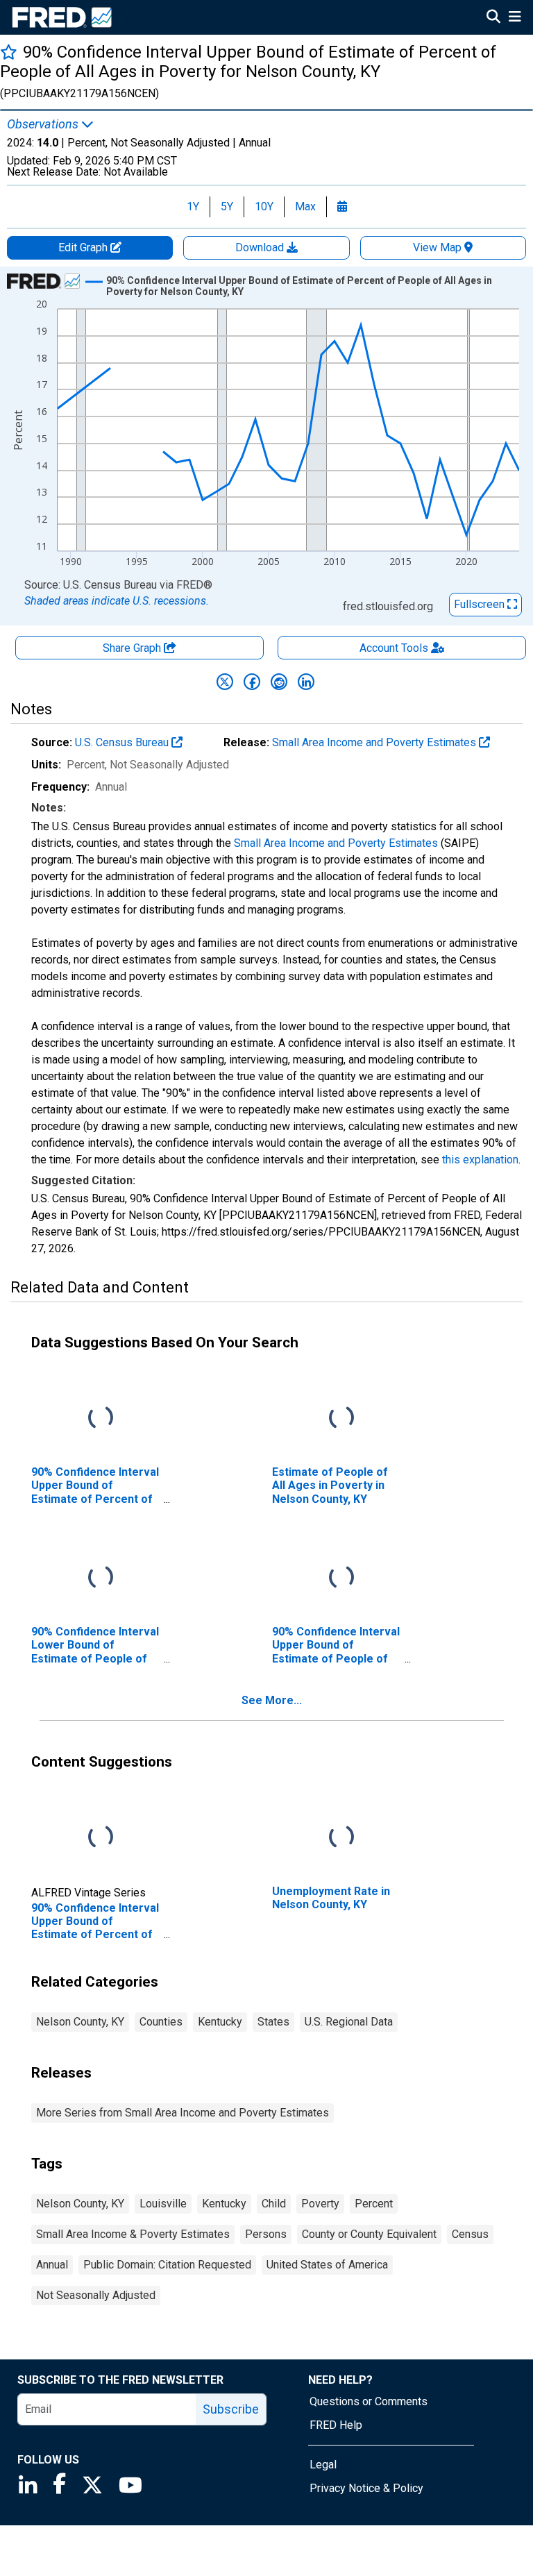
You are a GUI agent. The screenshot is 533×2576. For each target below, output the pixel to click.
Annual (52, 2265)
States (273, 2022)
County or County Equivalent (369, 2234)
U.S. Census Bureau (123, 742)
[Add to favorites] (9, 52)
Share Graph (133, 648)
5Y (227, 207)
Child (274, 2204)
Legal (323, 2465)
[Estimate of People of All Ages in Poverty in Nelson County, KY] (341, 1419)
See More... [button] (272, 1700)
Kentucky (220, 2022)
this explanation (480, 1160)
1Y (193, 207)
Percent (374, 2204)
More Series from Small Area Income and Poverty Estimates (183, 2113)
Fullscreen (481, 604)
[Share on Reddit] (279, 682)
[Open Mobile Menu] (515, 18)
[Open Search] (493, 18)
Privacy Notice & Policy (366, 2488)
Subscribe (231, 2409)
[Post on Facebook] (252, 682)
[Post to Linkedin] (306, 682)
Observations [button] (44, 124)
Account (394, 648)
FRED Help (336, 2425)
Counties (161, 2022)
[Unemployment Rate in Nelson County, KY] (341, 1838)
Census (470, 2234)
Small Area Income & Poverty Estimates (133, 2234)
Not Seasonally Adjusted (96, 2295)
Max (305, 207)
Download (261, 247)
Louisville (163, 2204)
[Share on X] (225, 682)
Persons (266, 2234)
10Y (264, 207)
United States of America (327, 2265)
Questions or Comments (369, 2401)
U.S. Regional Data (349, 2022)
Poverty (320, 2204)
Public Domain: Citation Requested (167, 2265)
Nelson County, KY (80, 2022)
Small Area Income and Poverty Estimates (375, 742)
